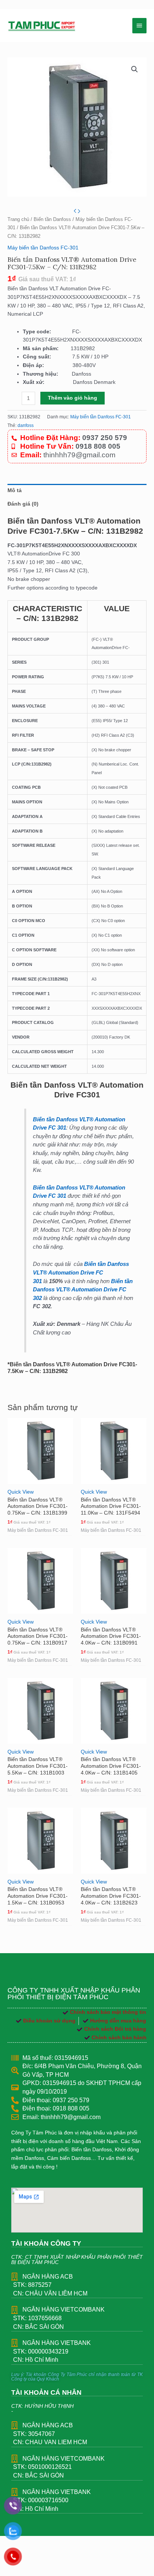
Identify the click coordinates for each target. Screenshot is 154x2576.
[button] (135, 69)
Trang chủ (18, 219)
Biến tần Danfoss (52, 219)
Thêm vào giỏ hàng (73, 398)
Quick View (21, 1492)
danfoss (26, 425)
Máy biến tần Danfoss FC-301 (43, 248)
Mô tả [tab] (15, 490)
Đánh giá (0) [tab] (23, 504)
